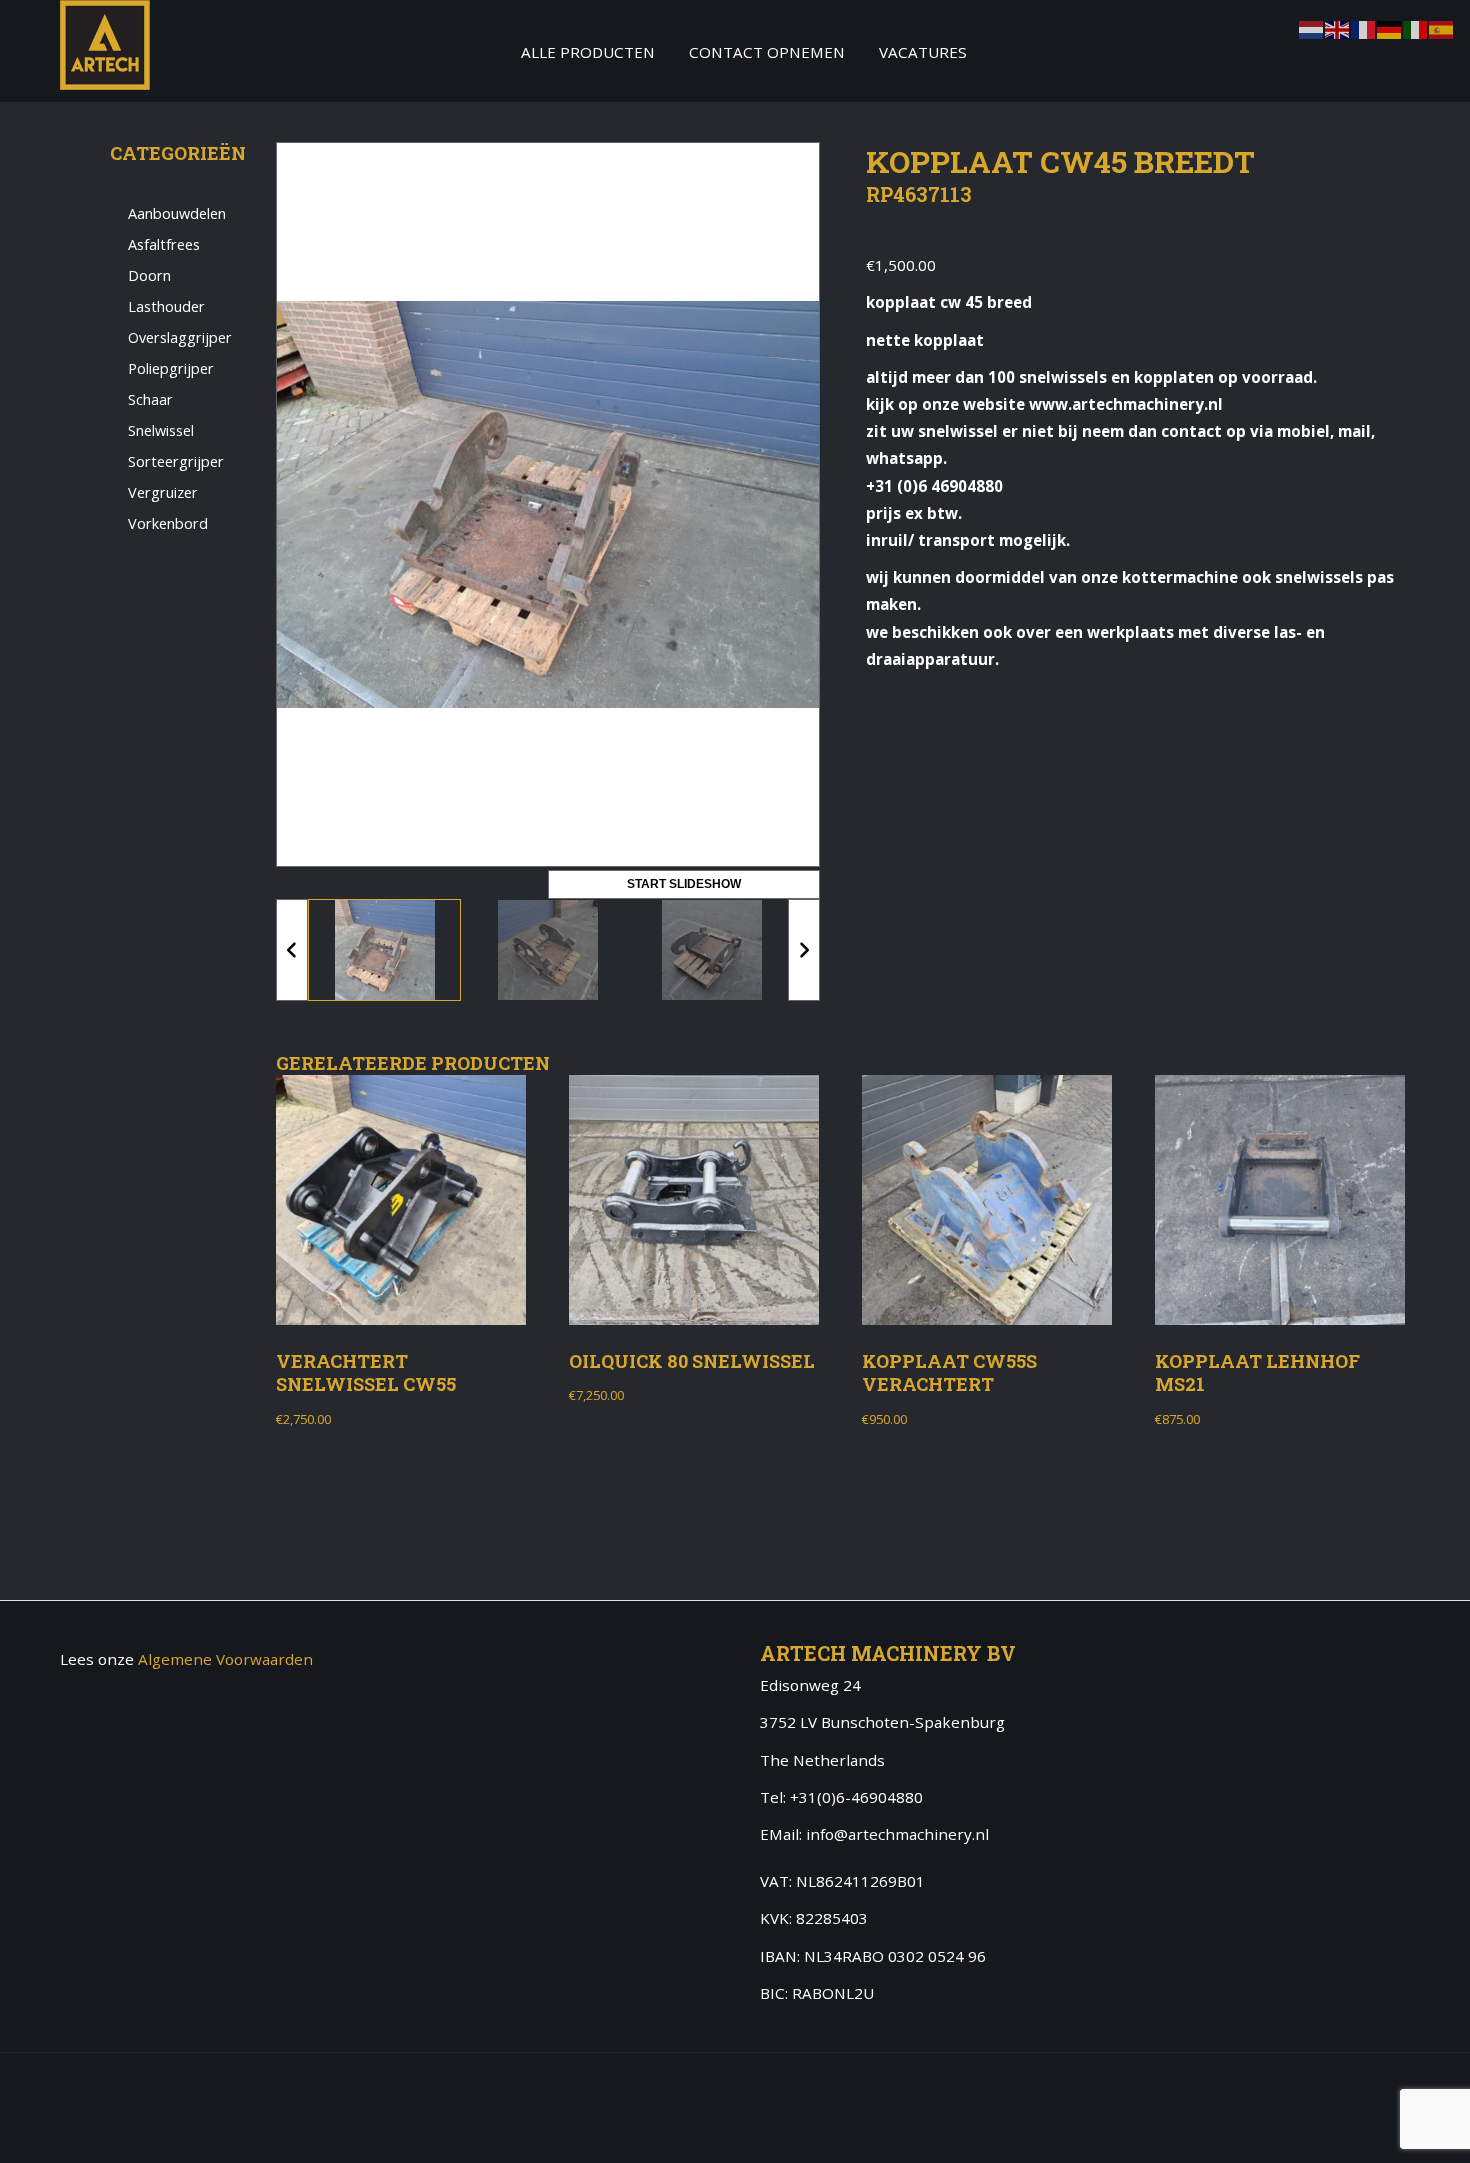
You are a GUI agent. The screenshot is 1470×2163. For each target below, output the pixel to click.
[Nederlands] (1312, 28)
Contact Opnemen (767, 52)
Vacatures (923, 52)
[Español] (1442, 28)
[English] (1338, 28)
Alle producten (588, 52)
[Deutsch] (1390, 28)
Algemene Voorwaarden (225, 1659)
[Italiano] (1416, 28)
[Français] (1364, 28)
